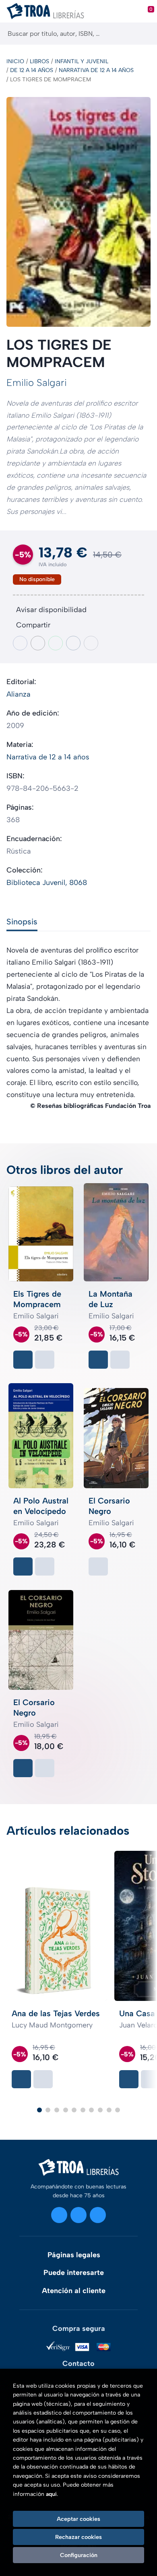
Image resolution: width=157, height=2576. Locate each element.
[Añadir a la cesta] (23, 1360)
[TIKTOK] (98, 2215)
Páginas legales (74, 2255)
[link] (45, 1360)
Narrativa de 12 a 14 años (96, 70)
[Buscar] (144, 34)
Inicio (15, 61)
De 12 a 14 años (32, 70)
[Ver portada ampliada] (78, 212)
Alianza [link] (19, 694)
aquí (51, 2494)
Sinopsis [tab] (22, 922)
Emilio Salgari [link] (37, 383)
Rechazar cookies (78, 2537)
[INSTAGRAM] (59, 2215)
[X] (78, 2215)
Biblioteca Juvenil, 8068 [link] (47, 883)
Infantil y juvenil (82, 61)
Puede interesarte (74, 2273)
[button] (39, 2110)
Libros (39, 61)
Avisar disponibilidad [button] (51, 610)
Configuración (79, 2555)
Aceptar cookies (78, 2519)
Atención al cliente (74, 2291)
